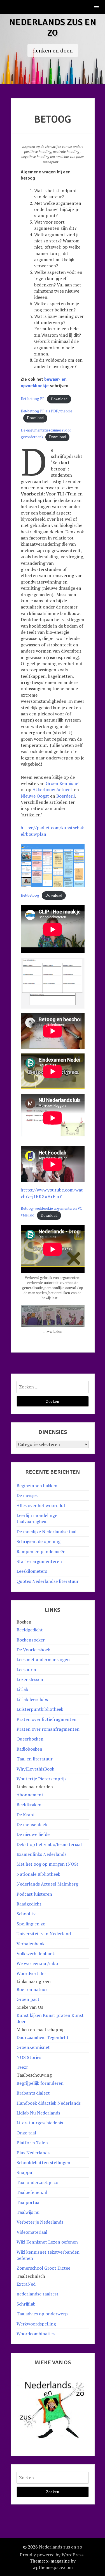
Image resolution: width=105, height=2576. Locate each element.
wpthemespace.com (53, 2567)
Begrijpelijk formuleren (40, 2083)
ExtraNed (26, 2284)
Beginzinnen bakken (37, 1486)
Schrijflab (26, 2304)
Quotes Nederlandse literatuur (48, 1581)
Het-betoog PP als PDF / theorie (46, 411)
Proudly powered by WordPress (52, 2555)
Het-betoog (30, 895)
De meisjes (27, 1495)
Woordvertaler (31, 1973)
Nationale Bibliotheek (38, 1874)
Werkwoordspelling (36, 2324)
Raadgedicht (29, 1904)
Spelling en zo (31, 1924)
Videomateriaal (32, 2232)
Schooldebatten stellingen (43, 2162)
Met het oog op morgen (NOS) (47, 1864)
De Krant (26, 1815)
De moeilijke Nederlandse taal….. (50, 1532)
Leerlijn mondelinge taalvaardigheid (37, 1518)
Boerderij (66, 796)
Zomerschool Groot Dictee (43, 2268)
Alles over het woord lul (41, 1505)
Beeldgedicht (30, 1630)
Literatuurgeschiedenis (40, 2123)
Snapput (25, 2172)
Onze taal (26, 2133)
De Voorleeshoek (33, 1650)
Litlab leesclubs (32, 1699)
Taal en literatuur (35, 1759)
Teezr (22, 2067)
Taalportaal (29, 2202)
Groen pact (28, 1999)
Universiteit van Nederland (44, 1934)
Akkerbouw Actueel (53, 789)
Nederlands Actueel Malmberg (47, 1884)
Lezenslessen (30, 1679)
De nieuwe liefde (33, 1834)
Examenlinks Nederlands (41, 1854)
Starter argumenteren (39, 1561)
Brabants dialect (33, 2093)
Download (59, 399)
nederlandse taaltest (38, 2294)
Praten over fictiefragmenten (46, 1719)
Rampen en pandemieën (41, 1551)
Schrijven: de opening (39, 1541)
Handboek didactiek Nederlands (49, 2103)
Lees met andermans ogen (43, 1659)
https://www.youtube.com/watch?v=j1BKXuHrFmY (52, 1193)
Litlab (22, 1689)
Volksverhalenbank (36, 1953)
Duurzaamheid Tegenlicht (43, 2037)
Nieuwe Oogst (35, 796)
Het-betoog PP (33, 399)
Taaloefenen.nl (32, 2192)
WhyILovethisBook (35, 1769)
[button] (97, 7)
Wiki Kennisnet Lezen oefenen (47, 2242)
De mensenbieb (32, 1824)
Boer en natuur (32, 1989)
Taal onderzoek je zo (37, 2182)
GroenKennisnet (33, 2047)
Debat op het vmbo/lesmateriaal (49, 1844)
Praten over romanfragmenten (48, 1729)
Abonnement (30, 1795)
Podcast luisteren (34, 1894)
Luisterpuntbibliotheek (40, 1709)
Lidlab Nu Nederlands (38, 2113)
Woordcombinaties (36, 2334)
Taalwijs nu (28, 2212)
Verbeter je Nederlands (40, 2222)
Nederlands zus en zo (53, 27)
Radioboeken (29, 1749)
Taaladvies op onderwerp (42, 2314)
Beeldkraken (29, 1804)
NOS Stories (29, 2057)
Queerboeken (30, 1739)
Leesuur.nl (27, 1670)
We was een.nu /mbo (37, 1963)
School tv (26, 1914)
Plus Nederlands (33, 2153)
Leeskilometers (32, 1571)
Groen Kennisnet (63, 783)
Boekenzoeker (31, 1640)
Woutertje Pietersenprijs (41, 1779)
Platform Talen (32, 2143)
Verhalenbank (31, 1944)
